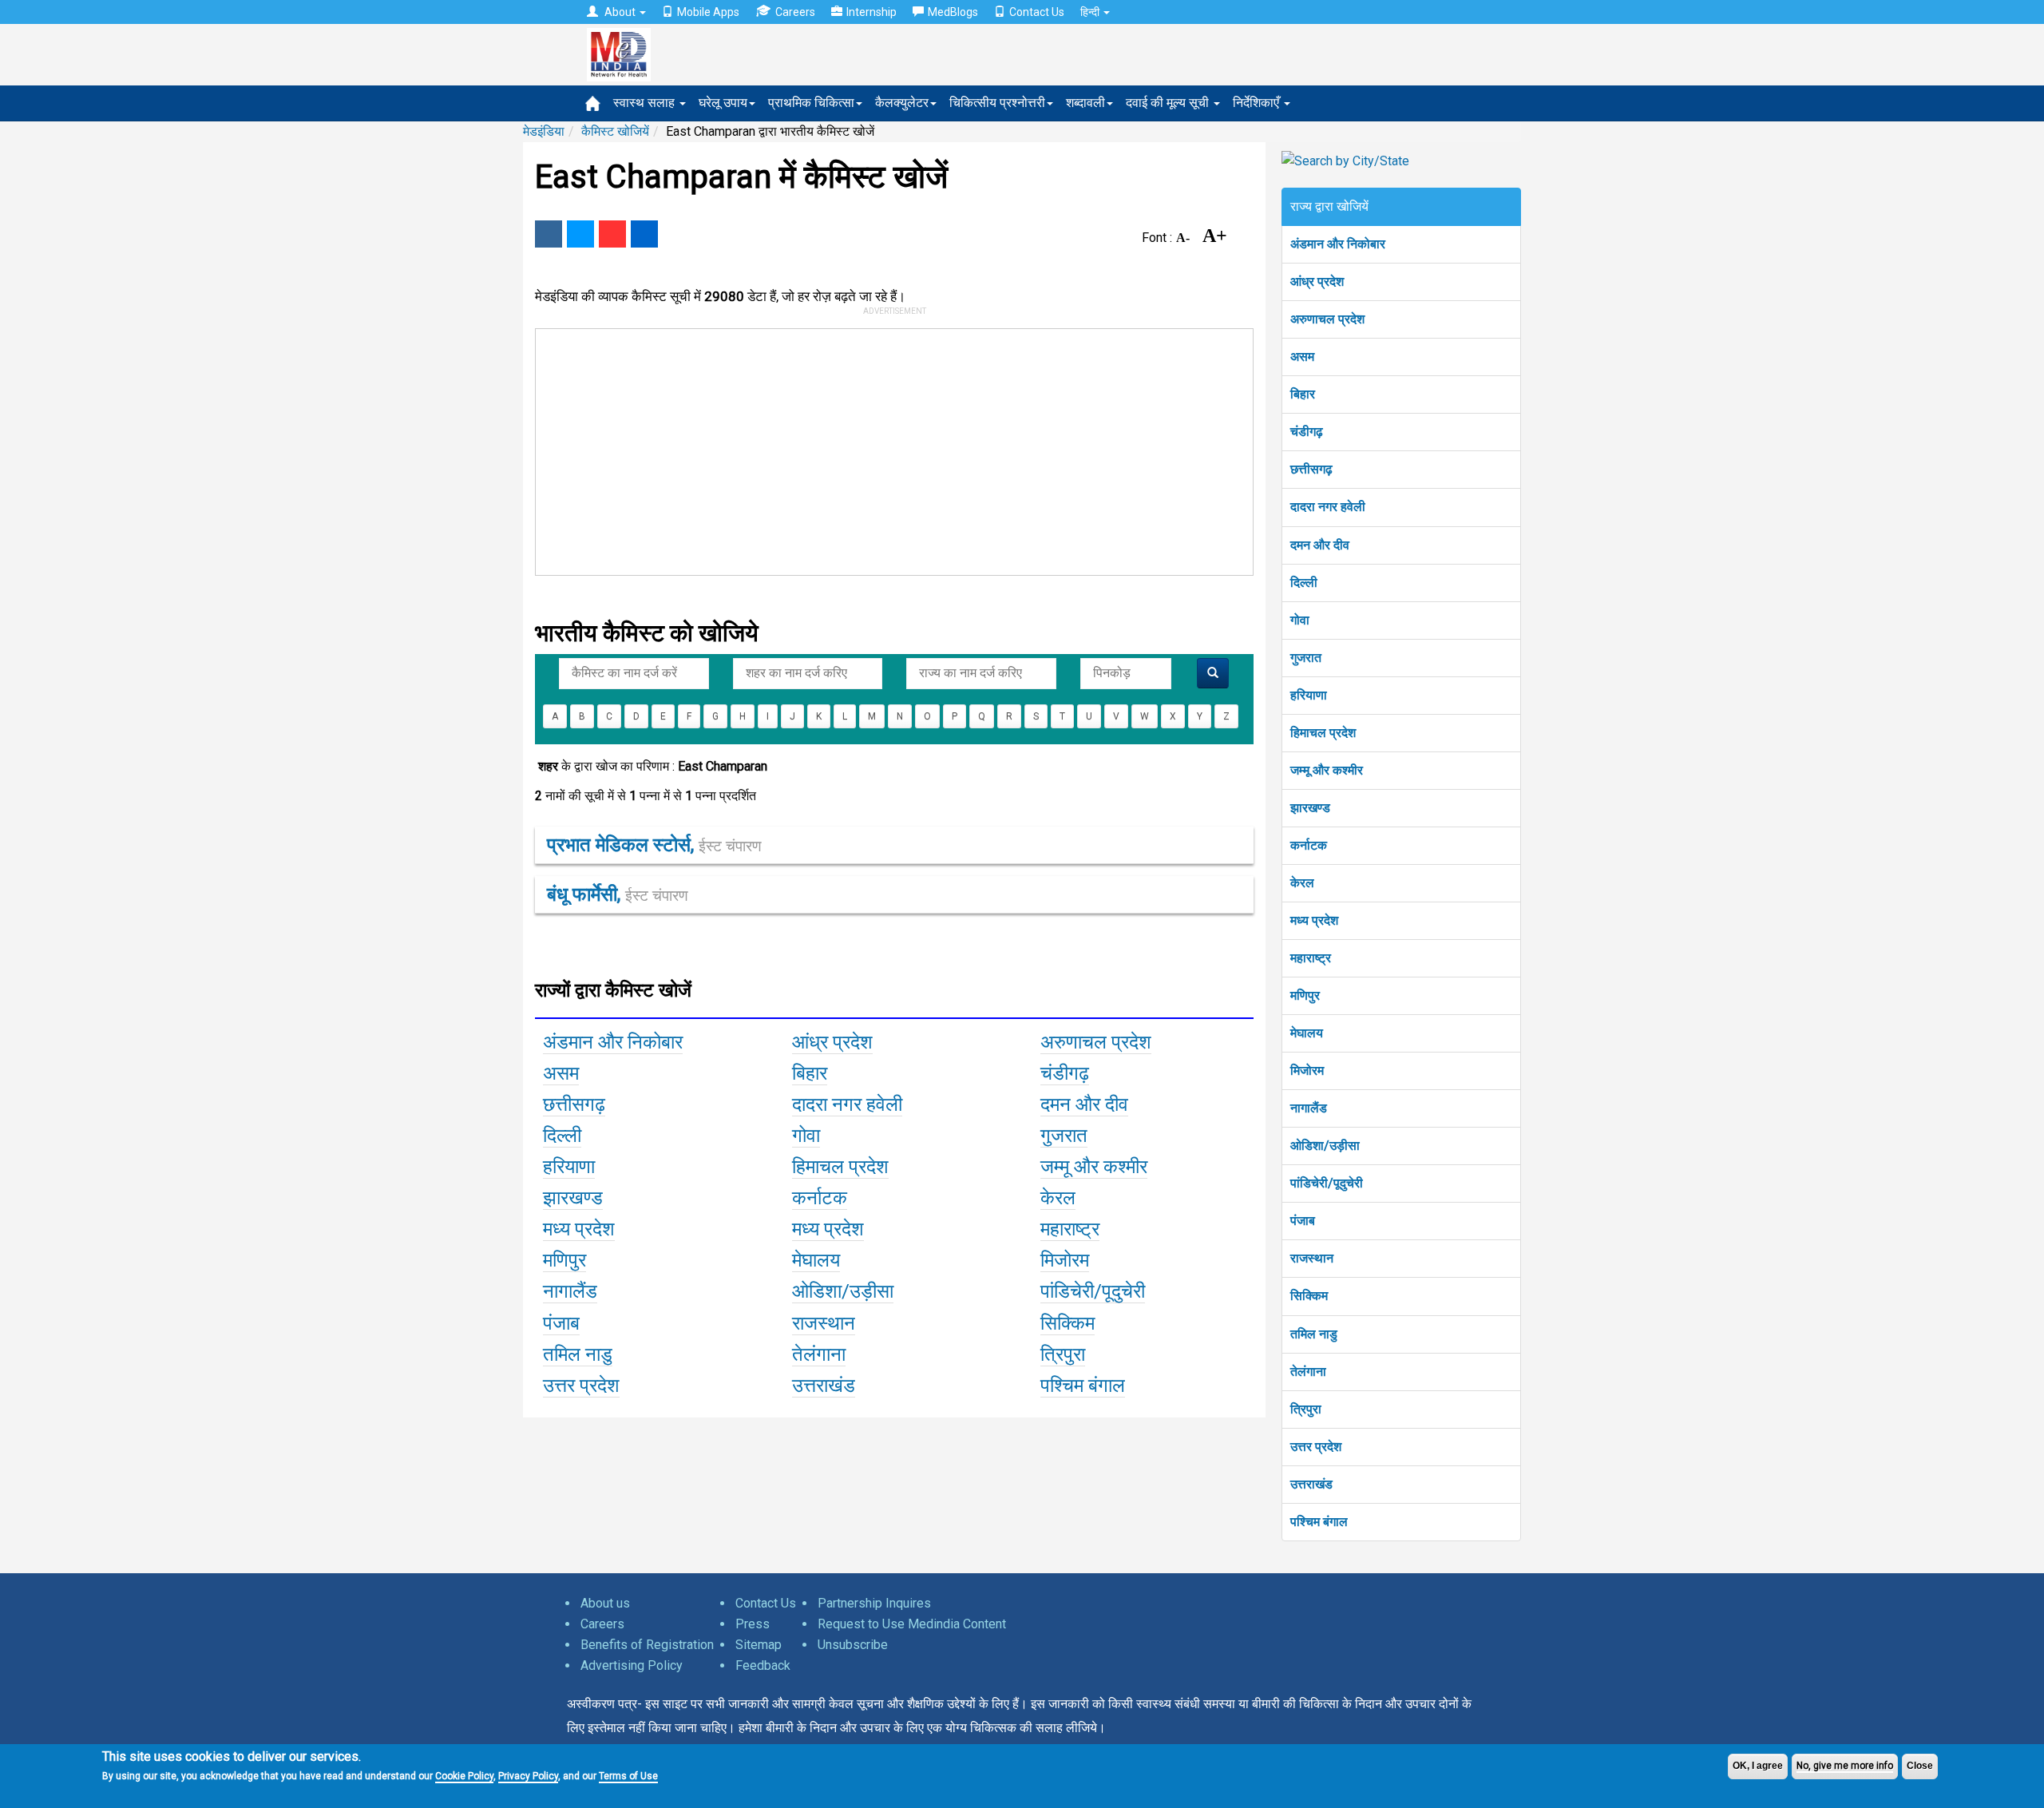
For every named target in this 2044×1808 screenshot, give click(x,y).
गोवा (1300, 620)
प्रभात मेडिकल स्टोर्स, (654, 845)
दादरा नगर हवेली (1328, 507)
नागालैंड (1309, 1108)
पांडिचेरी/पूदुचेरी (1327, 1183)
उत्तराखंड (1311, 1484)
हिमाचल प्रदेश (1323, 733)
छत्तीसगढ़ (1311, 469)
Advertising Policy (632, 1665)
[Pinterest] (612, 234)
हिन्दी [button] (1091, 12)
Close (1920, 1766)
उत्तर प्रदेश (1316, 1447)
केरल (1302, 883)
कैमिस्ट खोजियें (615, 131)
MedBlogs (953, 12)
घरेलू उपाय (723, 103)
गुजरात (1306, 658)
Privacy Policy (528, 1776)
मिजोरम (1307, 1071)
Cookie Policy (464, 1776)
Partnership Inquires (874, 1603)
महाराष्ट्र (1311, 958)
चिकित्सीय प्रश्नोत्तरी (997, 103)
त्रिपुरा (1306, 1409)
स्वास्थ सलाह (646, 103)
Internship (871, 12)
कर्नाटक (1309, 845)
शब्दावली (1085, 103)
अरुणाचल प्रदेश (1327, 319)
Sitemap (759, 1645)
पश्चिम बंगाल (1319, 1522)
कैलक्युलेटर (902, 103)
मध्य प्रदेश (1314, 920)
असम (1302, 357)
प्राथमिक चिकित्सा (811, 103)
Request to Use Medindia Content (912, 1624)
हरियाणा (1309, 695)
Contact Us (1037, 12)
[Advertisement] (887, 449)
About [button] (620, 12)
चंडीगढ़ (1307, 432)
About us (605, 1603)
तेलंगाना (1308, 1372)
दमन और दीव (1320, 545)
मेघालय (1307, 1033)
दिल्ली (1304, 583)
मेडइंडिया (544, 131)
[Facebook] (549, 234)
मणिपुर (1305, 995)
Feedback (763, 1665)
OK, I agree (1758, 1766)
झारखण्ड (1310, 808)
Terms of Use (628, 1776)
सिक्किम (1309, 1296)
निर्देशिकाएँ (1258, 103)
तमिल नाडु (1314, 1334)
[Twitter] (580, 234)
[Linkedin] (644, 234)
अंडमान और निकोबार (1338, 244)
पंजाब (1303, 1221)
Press (753, 1624)
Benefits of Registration (647, 1645)
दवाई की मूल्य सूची (1169, 103)
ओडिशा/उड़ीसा (1325, 1146)
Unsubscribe (853, 1645)
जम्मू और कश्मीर (1327, 770)
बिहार (1303, 394)
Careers (795, 12)
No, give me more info (1845, 1766)
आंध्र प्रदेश (1317, 282)
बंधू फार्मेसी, (618, 894)
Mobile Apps (708, 12)
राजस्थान (1312, 1258)
